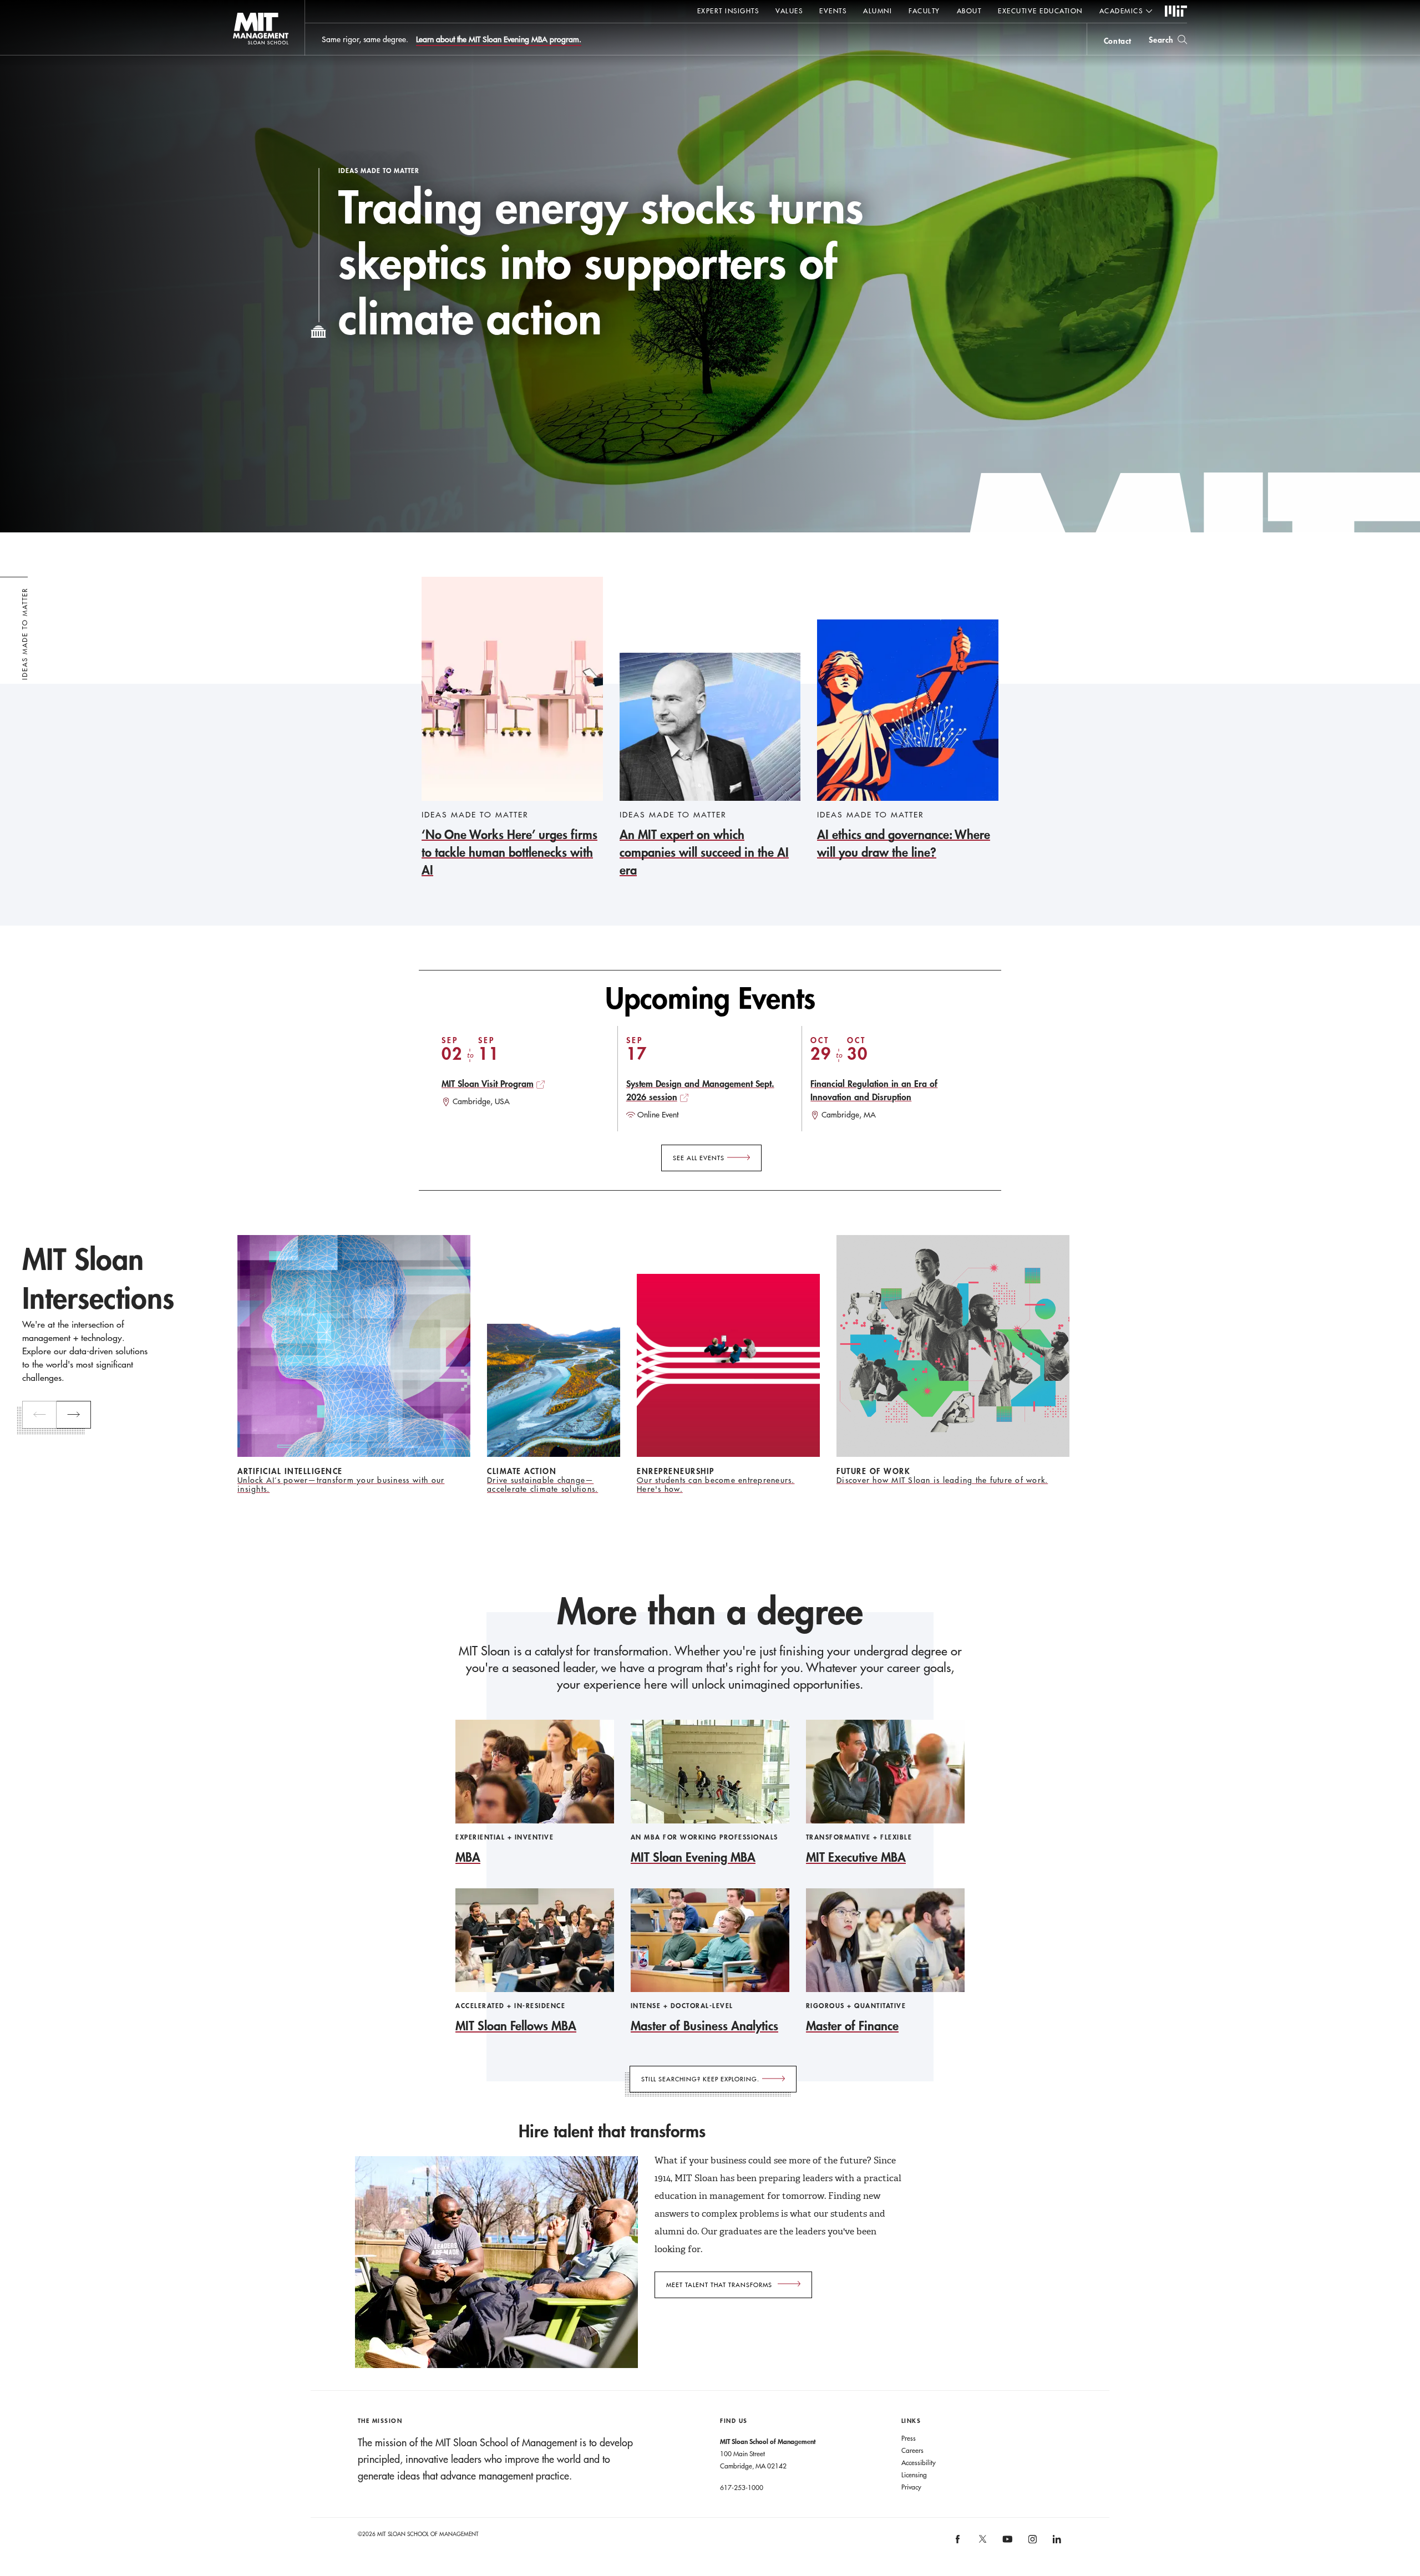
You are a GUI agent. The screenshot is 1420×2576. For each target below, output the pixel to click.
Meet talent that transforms (719, 2285)
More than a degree (710, 1611)
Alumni (878, 11)
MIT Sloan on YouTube (1006, 2545)
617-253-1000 (742, 2487)
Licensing (914, 2475)
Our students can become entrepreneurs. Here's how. (716, 1485)
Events (833, 11)
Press (909, 2438)
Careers (912, 2450)
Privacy (911, 2487)
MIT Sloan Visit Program (488, 1083)
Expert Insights (728, 11)
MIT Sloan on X (982, 2543)
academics (1121, 11)
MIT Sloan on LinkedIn (1056, 2543)
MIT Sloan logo (239, 55)
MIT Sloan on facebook (958, 2543)
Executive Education (1040, 11)
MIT (1176, 12)
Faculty (924, 11)
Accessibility (919, 2462)
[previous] (39, 1415)
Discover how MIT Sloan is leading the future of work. (942, 1480)
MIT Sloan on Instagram (1031, 2543)
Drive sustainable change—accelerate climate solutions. (542, 1485)
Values (789, 11)
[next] (74, 1415)
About (969, 11)
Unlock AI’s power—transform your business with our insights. (341, 1485)
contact (1118, 41)
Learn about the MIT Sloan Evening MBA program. (499, 39)
